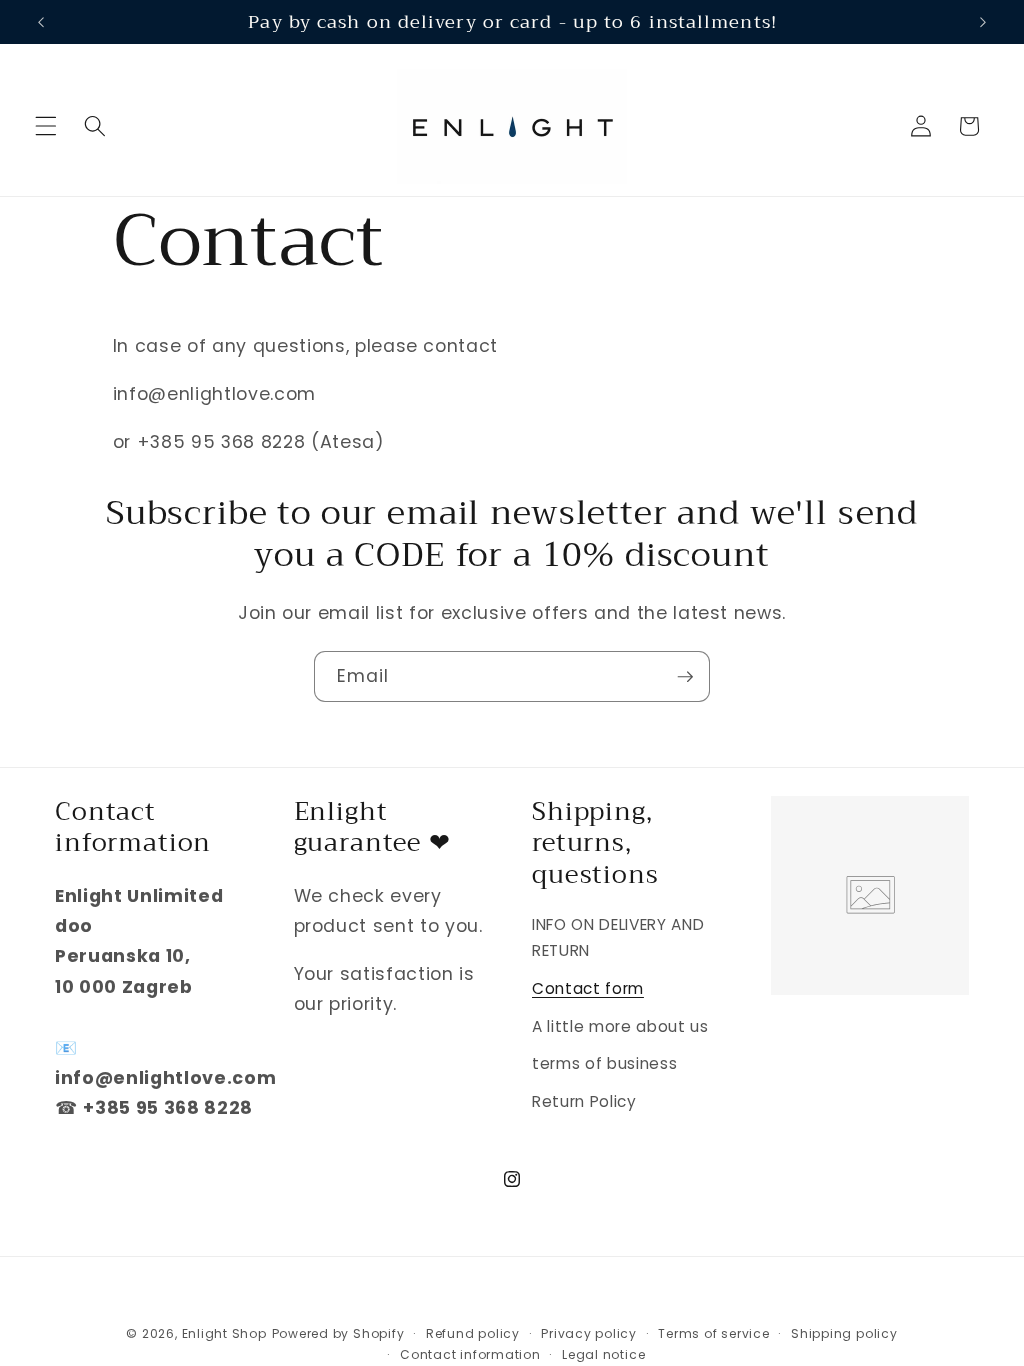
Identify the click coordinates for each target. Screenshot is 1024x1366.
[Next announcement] (983, 22)
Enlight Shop (224, 1333)
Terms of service (713, 1333)
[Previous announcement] (41, 22)
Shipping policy (844, 1333)
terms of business (604, 1063)
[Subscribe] (685, 677)
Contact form (588, 988)
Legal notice (603, 1354)
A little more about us (620, 1026)
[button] (46, 126)
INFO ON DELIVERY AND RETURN (618, 938)
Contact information (470, 1354)
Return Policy (584, 1101)
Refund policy (473, 1333)
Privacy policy (589, 1333)
